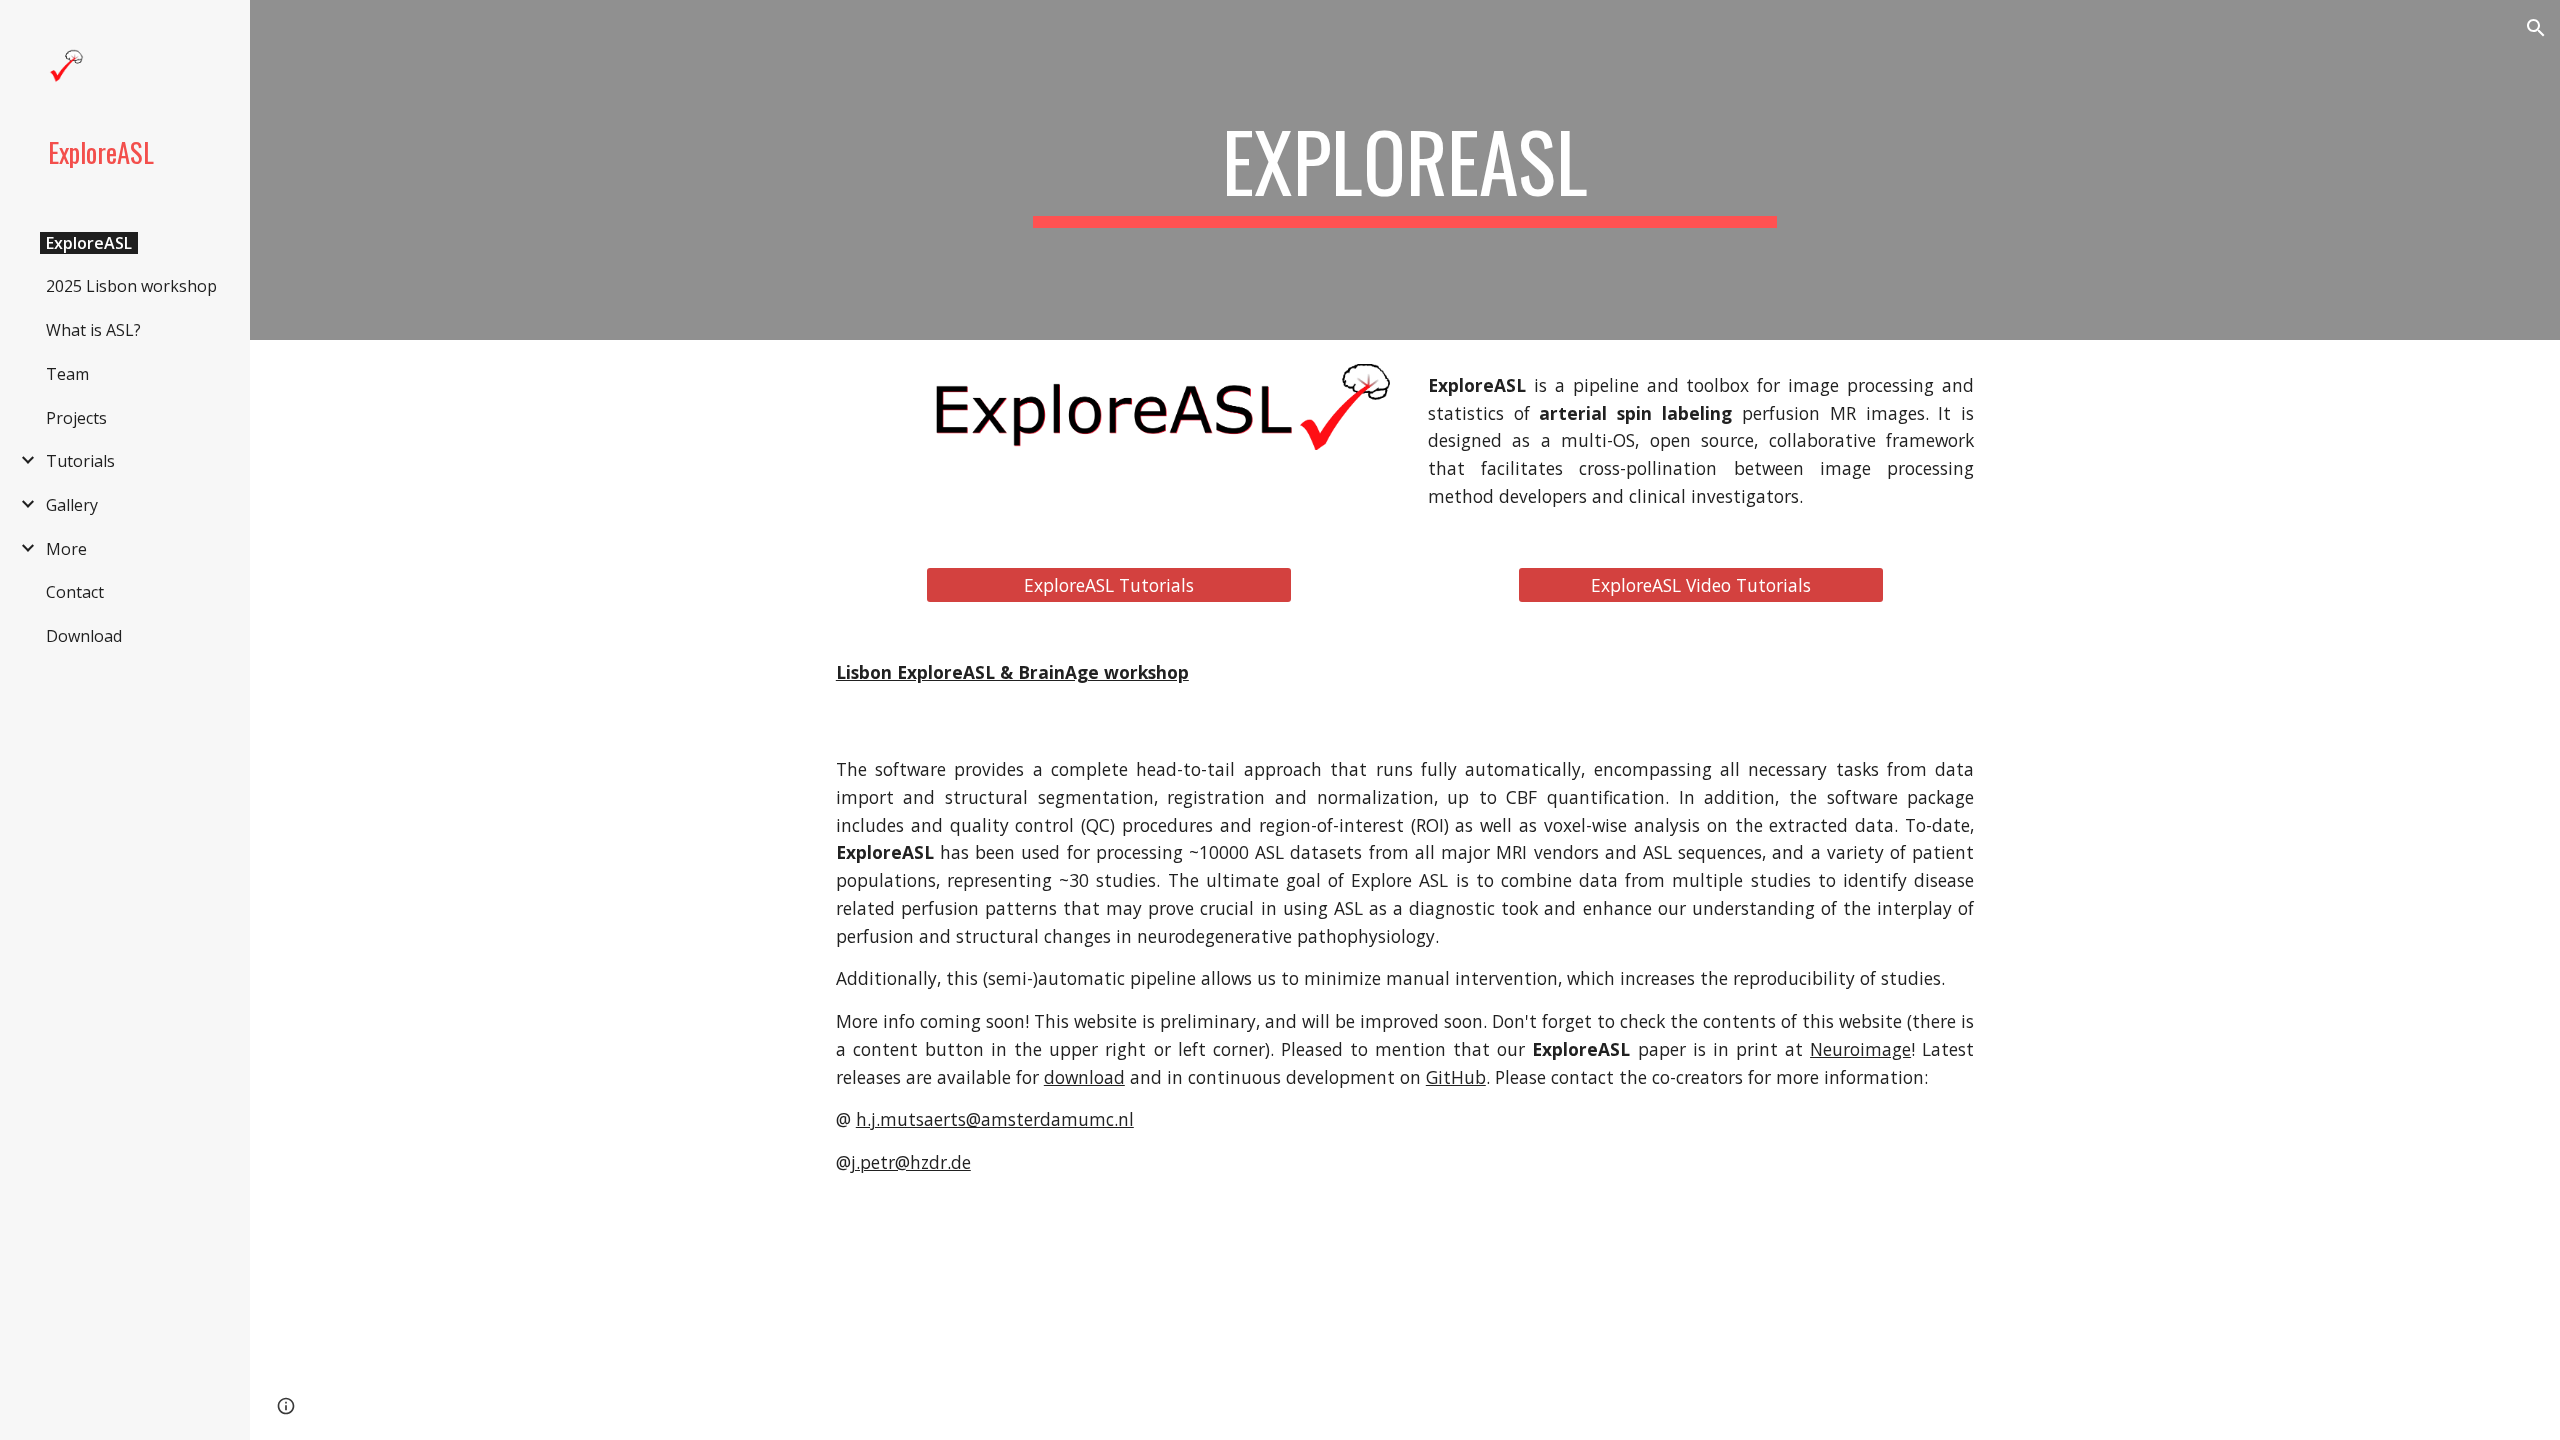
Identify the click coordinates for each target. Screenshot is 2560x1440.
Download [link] (84, 636)
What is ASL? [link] (93, 330)
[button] (2536, 28)
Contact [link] (75, 592)
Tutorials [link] (80, 461)
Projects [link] (76, 418)
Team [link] (67, 374)
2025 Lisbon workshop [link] (131, 286)
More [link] (66, 549)
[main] (1405, 170)
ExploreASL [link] (89, 243)
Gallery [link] (72, 505)
